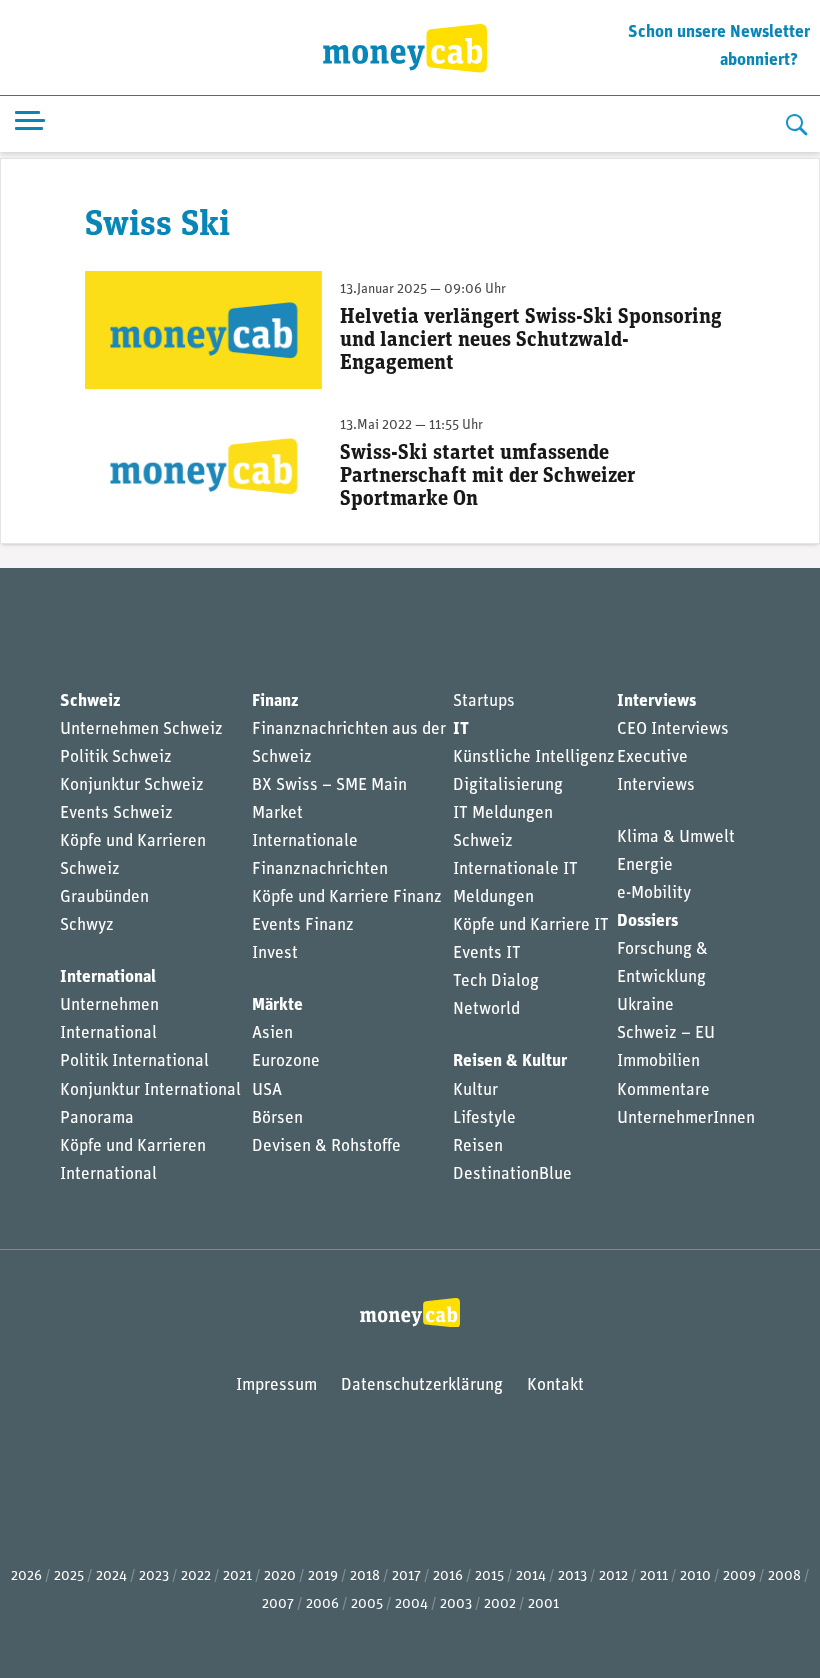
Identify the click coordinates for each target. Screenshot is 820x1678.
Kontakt (555, 1385)
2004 (411, 1604)
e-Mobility (654, 893)
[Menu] (30, 124)
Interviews (656, 701)
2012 (613, 1576)
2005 (367, 1604)
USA (267, 1090)
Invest (275, 953)
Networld (486, 1009)
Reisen (478, 1146)
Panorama (97, 1118)
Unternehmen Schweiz (141, 729)
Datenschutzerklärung (422, 1385)
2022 (196, 1576)
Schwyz (87, 925)
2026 (26, 1576)
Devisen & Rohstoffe (326, 1146)
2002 (500, 1604)
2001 (543, 1604)
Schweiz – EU (666, 1033)
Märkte (277, 1005)
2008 (784, 1576)
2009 (739, 1576)
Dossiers (647, 921)
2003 (456, 1604)
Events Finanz (303, 925)
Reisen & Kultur (510, 1061)
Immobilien (658, 1061)
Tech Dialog (496, 981)
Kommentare (663, 1090)
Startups (484, 701)
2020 (280, 1576)
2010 (695, 1576)
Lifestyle (484, 1118)
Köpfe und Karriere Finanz (347, 897)
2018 (365, 1576)
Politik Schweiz (116, 757)
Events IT (487, 953)
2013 (572, 1576)
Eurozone (286, 1061)
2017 (406, 1576)
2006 (322, 1604)
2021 (237, 1576)
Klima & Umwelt (676, 837)
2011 (654, 1576)
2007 (278, 1604)
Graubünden (104, 897)
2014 (531, 1576)
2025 (69, 1576)
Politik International (134, 1061)
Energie (645, 865)
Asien (272, 1033)
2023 (154, 1576)
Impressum (276, 1385)
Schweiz (90, 701)
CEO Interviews (673, 729)
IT (461, 729)
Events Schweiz (116, 813)
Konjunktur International (150, 1090)
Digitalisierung (508, 785)
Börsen (277, 1118)
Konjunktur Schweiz (132, 785)
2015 (489, 1576)
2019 (323, 1576)
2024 (111, 1576)
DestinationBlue (512, 1174)
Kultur (475, 1090)
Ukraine (645, 1005)
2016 (448, 1576)
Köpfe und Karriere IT (531, 925)
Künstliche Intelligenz (534, 757)
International (108, 977)
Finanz (275, 701)
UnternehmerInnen (686, 1118)
